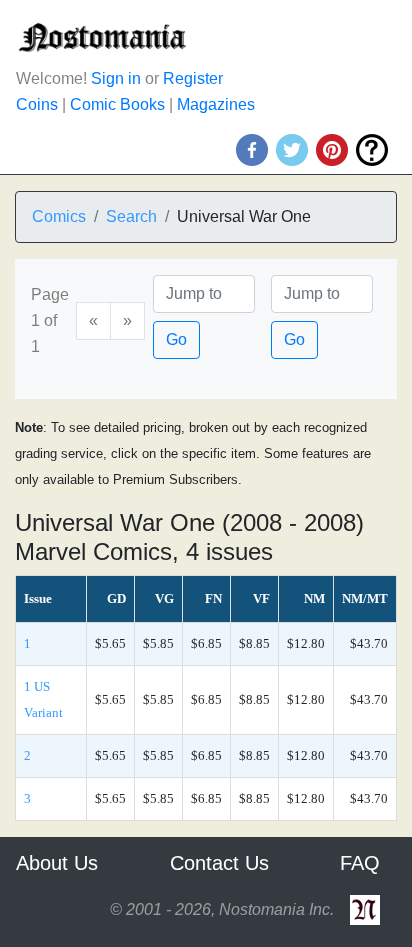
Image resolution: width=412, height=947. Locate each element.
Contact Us (219, 863)
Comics (59, 216)
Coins (37, 104)
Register (193, 78)
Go (176, 339)
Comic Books (117, 104)
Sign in (116, 78)
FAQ (360, 863)
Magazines (216, 104)
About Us (57, 863)
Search (131, 216)
